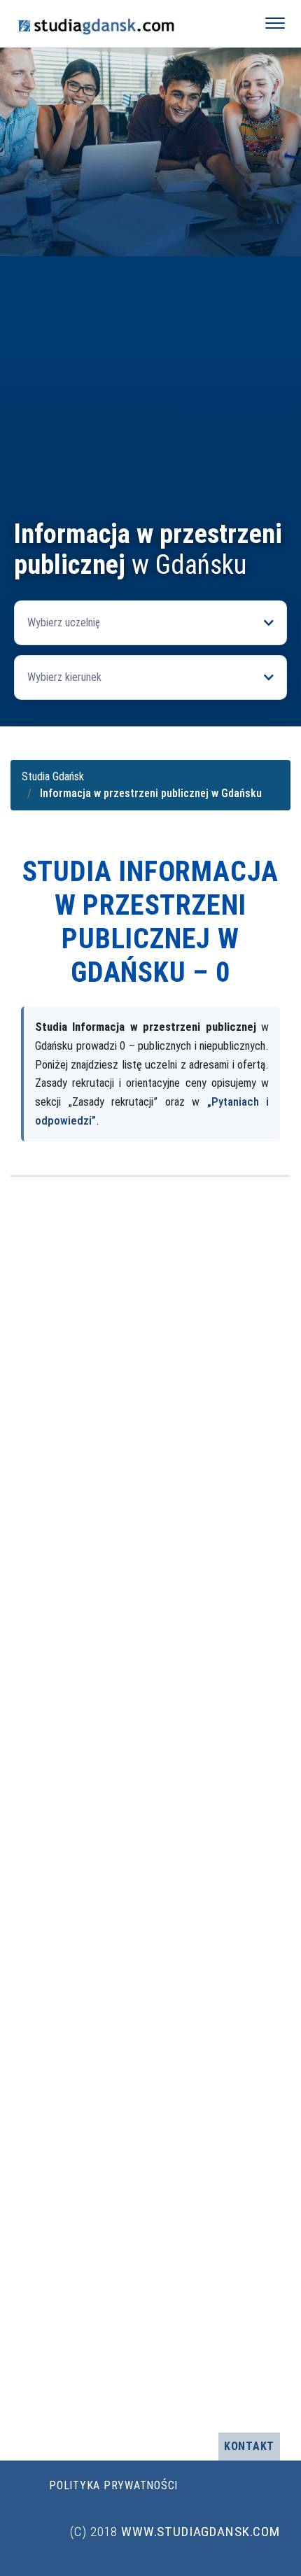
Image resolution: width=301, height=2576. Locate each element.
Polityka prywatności (113, 2485)
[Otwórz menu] (275, 23)
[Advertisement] (150, 361)
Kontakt (249, 2446)
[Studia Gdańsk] (127, 23)
